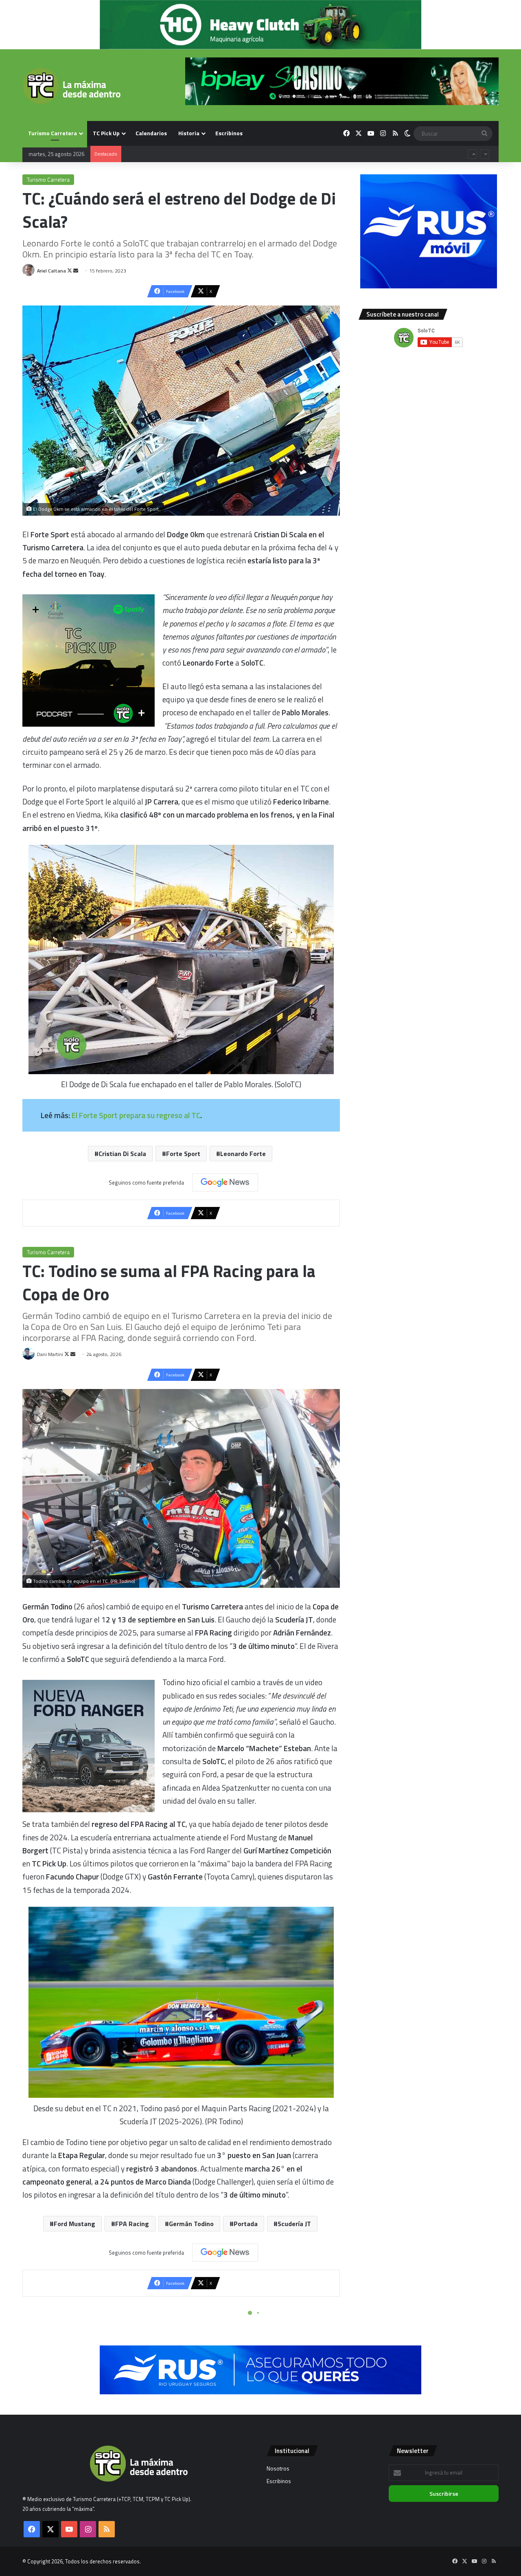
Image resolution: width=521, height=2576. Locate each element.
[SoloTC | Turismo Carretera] (71, 86)
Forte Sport (183, 1154)
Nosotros (278, 2468)
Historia (189, 133)
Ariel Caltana (51, 271)
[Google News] (225, 1182)
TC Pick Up (106, 133)
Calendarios (151, 133)
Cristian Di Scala (122, 1154)
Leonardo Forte (243, 1154)
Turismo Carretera (53, 133)
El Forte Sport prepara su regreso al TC (136, 1115)
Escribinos (229, 133)
